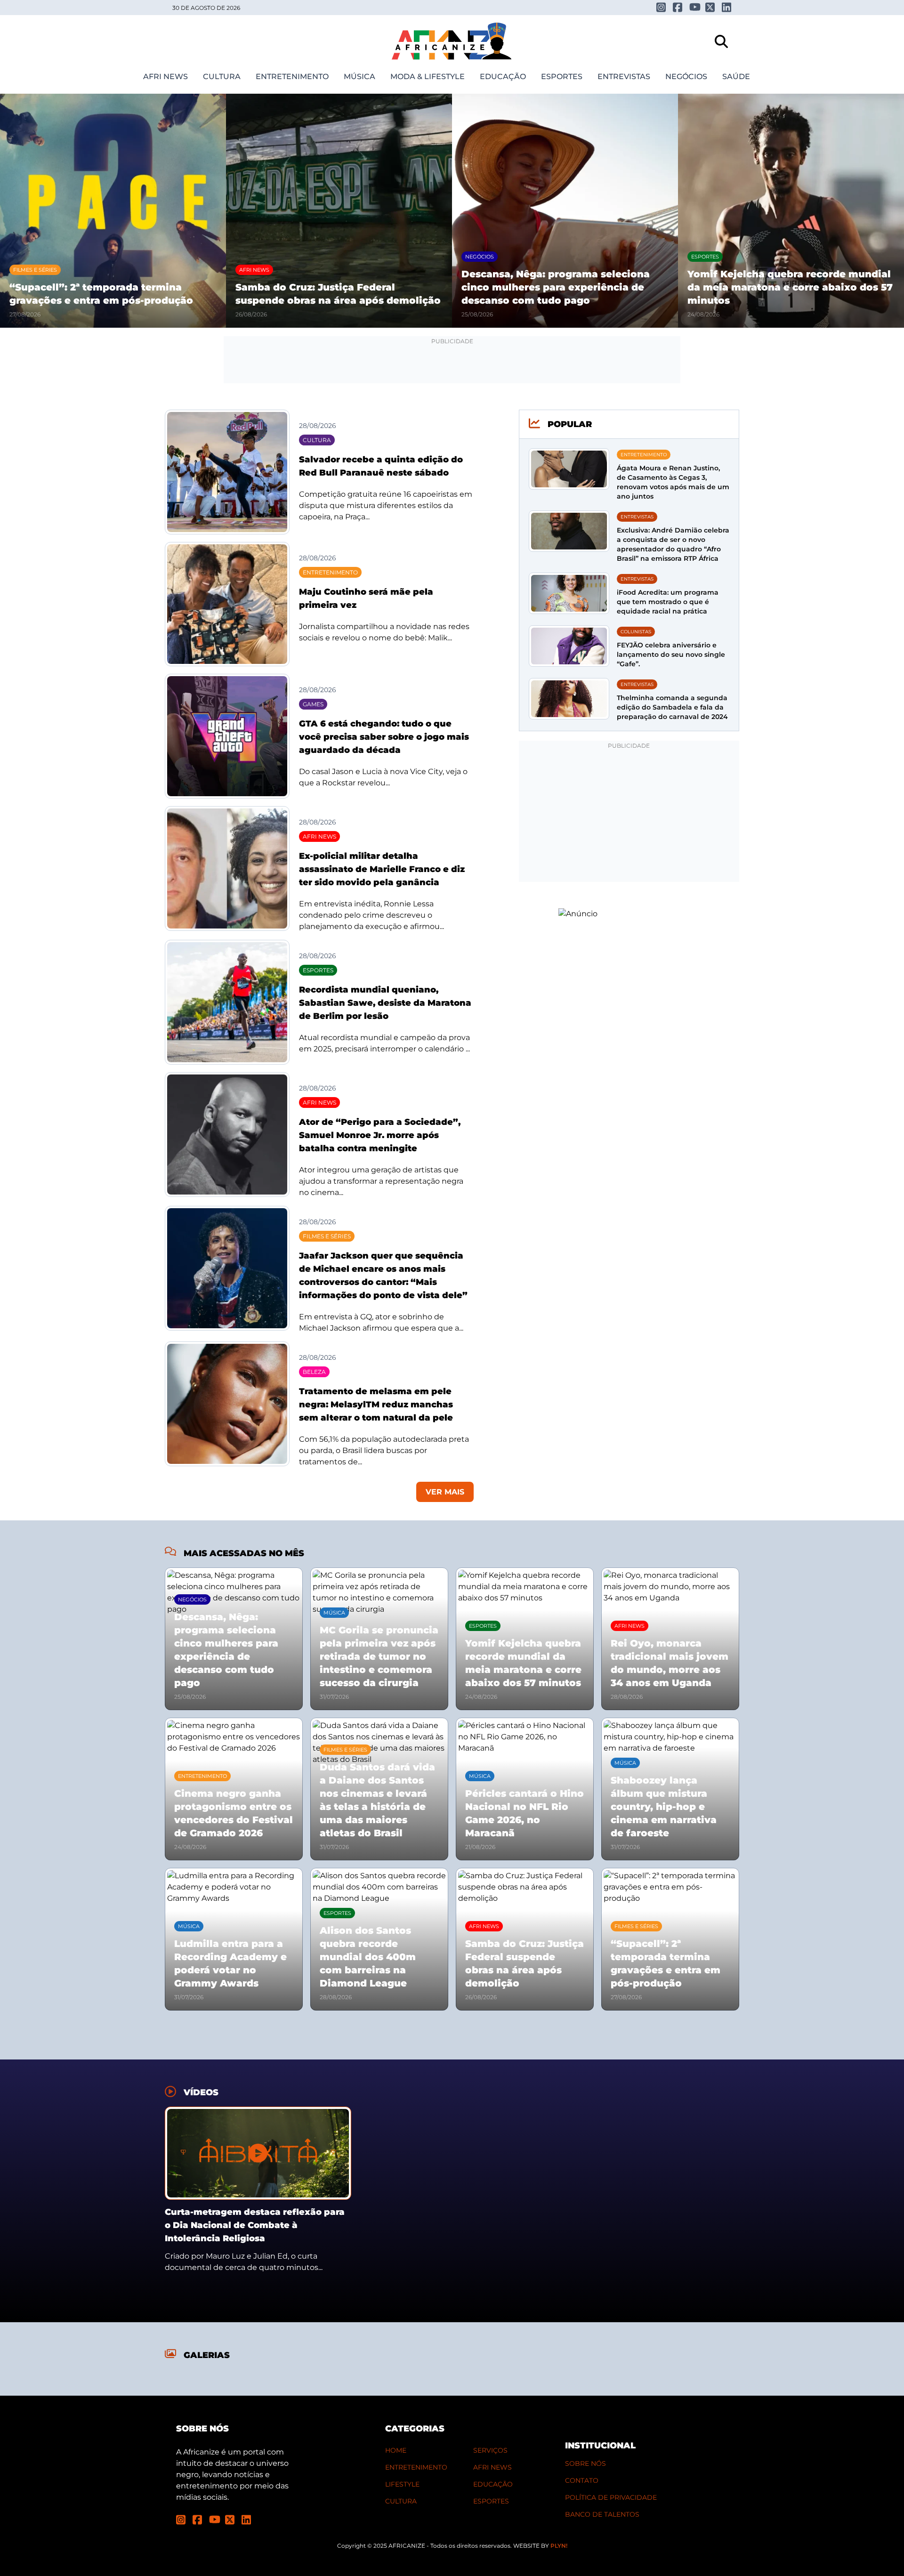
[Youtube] (694, 7)
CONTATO (582, 2480)
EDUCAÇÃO (493, 2484)
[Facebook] (678, 7)
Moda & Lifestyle (428, 77)
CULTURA (401, 2501)
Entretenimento (292, 77)
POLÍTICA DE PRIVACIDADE (611, 2497)
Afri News (165, 77)
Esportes (562, 77)
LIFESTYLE (402, 2484)
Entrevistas (624, 77)
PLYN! (559, 2546)
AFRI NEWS (492, 2467)
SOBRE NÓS (585, 2463)
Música (359, 77)
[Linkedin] (727, 7)
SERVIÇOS (490, 2450)
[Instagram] (661, 7)
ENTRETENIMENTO (416, 2467)
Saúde (736, 77)
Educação (503, 77)
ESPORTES (491, 2501)
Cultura (222, 77)
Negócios (686, 77)
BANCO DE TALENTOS (602, 2514)
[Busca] (721, 41)
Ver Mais (445, 1492)
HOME (396, 2450)
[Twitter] (710, 7)
